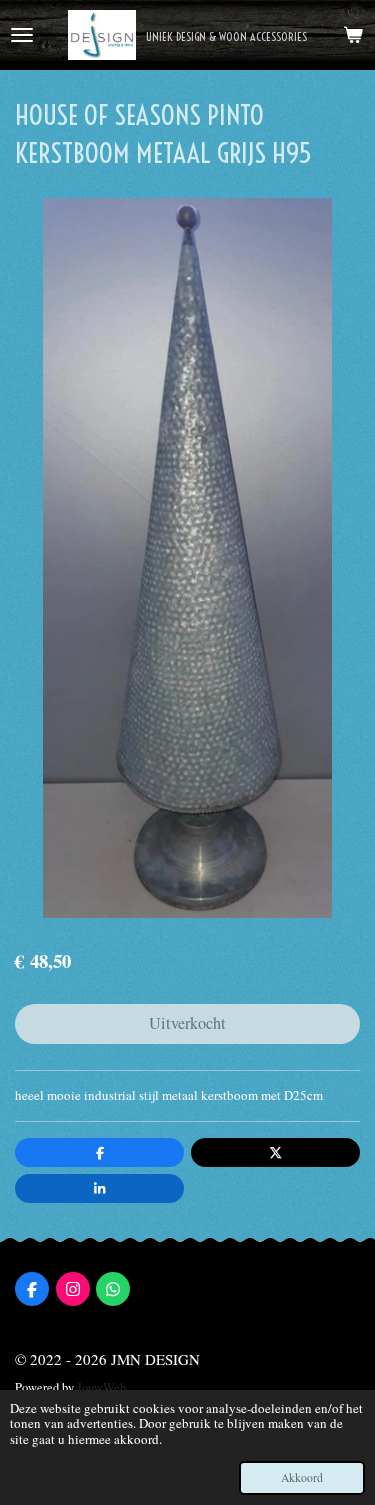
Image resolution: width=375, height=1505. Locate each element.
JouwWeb (101, 1387)
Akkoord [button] (302, 1477)
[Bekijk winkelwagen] (353, 35)
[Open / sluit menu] (22, 35)
